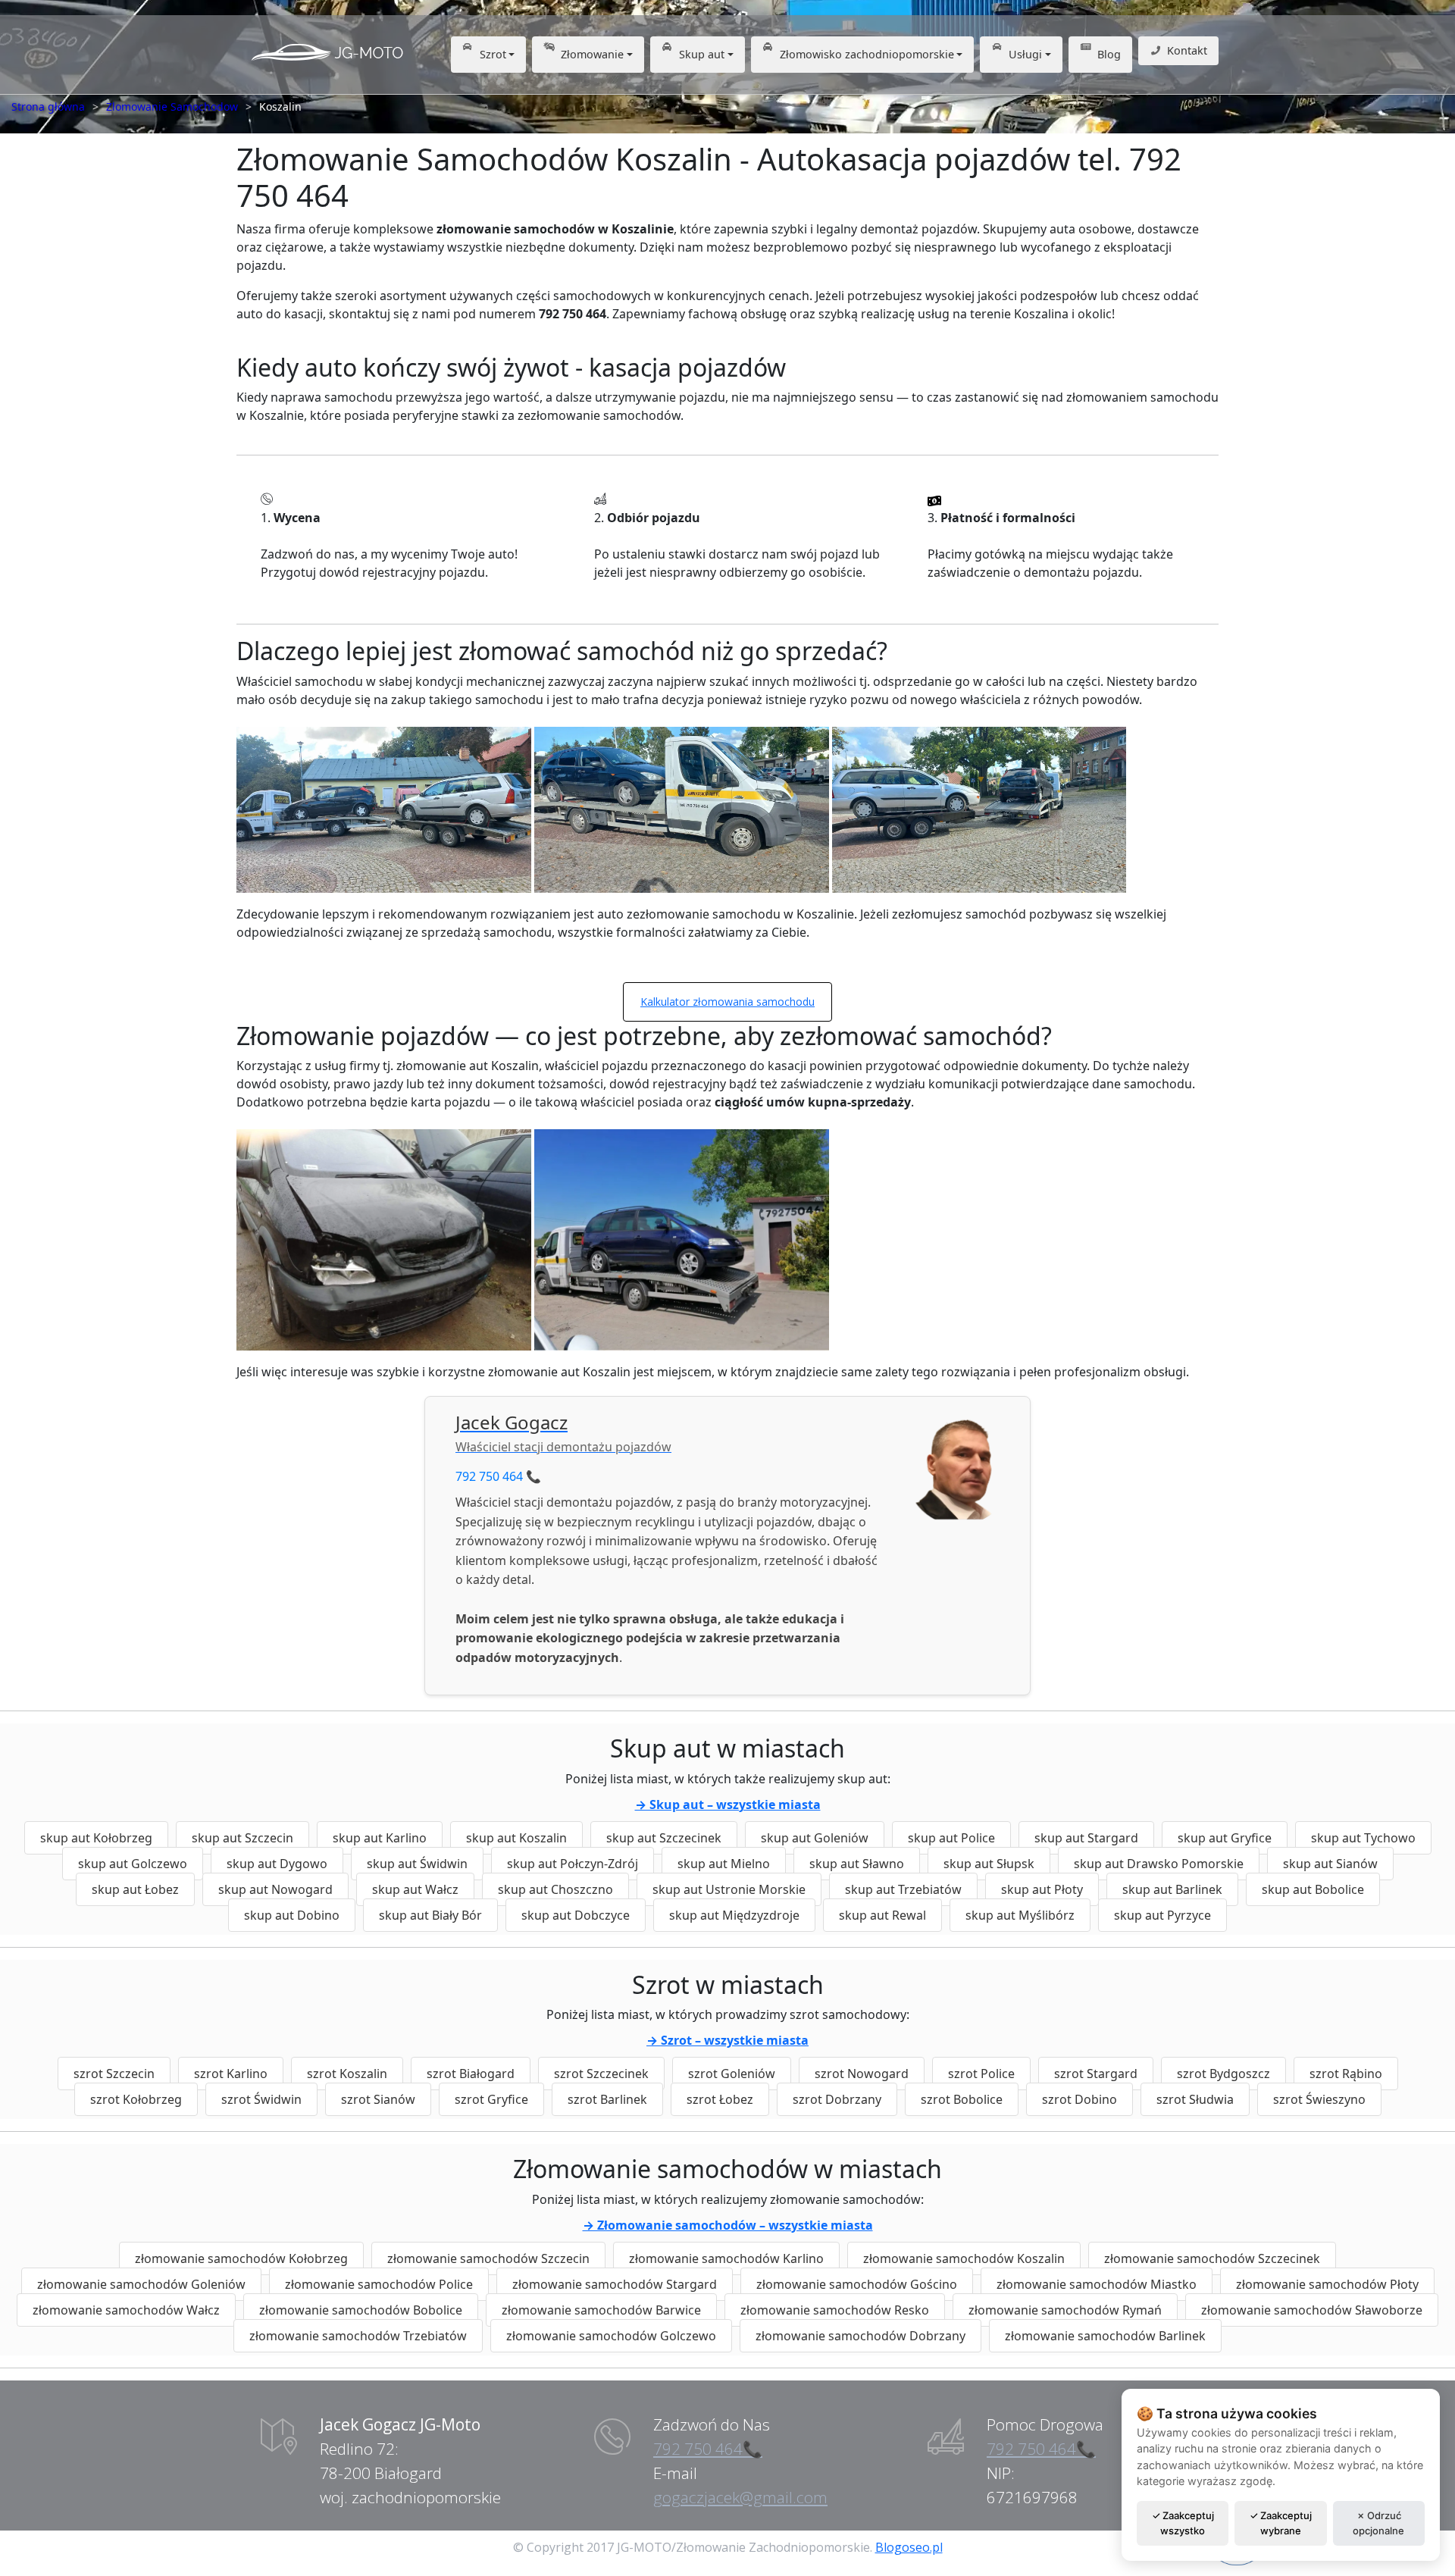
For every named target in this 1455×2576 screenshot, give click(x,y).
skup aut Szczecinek (664, 1838)
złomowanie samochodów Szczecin (488, 2258)
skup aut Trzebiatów (903, 1889)
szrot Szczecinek (601, 2074)
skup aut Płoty (1042, 1889)
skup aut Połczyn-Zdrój (573, 1864)
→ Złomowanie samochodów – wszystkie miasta (728, 2225)
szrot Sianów (378, 2099)
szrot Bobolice (962, 2099)
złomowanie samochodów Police (379, 2284)
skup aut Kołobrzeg (96, 1838)
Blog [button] (1109, 54)
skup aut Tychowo (1363, 1838)
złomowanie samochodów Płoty (1327, 2284)
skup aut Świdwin (417, 1864)
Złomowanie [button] (592, 54)
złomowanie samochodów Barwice (601, 2310)
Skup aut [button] (702, 54)
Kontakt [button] (1187, 50)
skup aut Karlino (380, 1838)
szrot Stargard (1096, 2074)
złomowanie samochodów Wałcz (126, 2310)
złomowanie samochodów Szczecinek (1212, 2258)
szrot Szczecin (114, 2074)
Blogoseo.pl (909, 2547)
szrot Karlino (231, 2074)
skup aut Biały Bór (430, 1915)
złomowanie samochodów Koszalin (964, 2258)
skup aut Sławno (857, 1864)
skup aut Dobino (292, 1915)
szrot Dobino (1080, 2099)
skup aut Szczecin (242, 1838)
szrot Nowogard (862, 2074)
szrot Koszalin (347, 2074)
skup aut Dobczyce (576, 1915)
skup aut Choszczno (555, 1889)
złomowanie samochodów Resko (835, 2310)
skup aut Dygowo (277, 1864)
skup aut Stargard (1086, 1838)
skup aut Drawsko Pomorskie (1159, 1864)
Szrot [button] (493, 54)
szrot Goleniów (732, 2074)
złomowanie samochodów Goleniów (141, 2284)
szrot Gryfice (491, 2099)
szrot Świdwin (261, 2099)
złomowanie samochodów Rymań (1065, 2310)
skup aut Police (951, 1838)
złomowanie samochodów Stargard (615, 2284)
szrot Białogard (471, 2074)
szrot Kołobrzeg (136, 2099)
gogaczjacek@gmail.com (740, 2497)
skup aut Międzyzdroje (734, 1915)
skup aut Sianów (1330, 1864)
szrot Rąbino (1346, 2074)
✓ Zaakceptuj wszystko (1183, 2523)
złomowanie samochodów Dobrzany (860, 2336)
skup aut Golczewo (133, 1864)
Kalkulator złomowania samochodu (727, 1002)
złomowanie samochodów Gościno (857, 2284)
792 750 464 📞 (498, 1476)
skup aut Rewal (882, 1915)
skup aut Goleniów (815, 1838)
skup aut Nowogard (275, 1889)
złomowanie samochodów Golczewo (611, 2336)
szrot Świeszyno (1319, 2099)
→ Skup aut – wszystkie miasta (728, 1804)
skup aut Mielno (724, 1864)
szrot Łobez (720, 2099)
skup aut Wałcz (415, 1889)
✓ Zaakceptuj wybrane (1281, 2523)
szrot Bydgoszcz (1223, 2074)
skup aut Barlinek (1172, 1889)
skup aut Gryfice (1225, 1838)
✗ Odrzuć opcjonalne (1378, 2523)
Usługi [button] (1025, 54)
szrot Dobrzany (837, 2099)
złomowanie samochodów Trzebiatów (358, 2336)
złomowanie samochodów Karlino (726, 2258)
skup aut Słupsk (989, 1864)
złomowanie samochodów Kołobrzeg (241, 2258)
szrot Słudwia (1195, 2099)
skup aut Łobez (135, 1889)
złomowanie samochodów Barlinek (1105, 2336)
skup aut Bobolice (1313, 1889)
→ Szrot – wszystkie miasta (727, 2040)
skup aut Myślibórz (1020, 1915)
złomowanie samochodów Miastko (1097, 2284)
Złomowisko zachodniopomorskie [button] (867, 54)
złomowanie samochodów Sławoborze (1312, 2310)
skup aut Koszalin (516, 1838)
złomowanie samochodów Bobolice (361, 2310)
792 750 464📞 (708, 2449)
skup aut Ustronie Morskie (729, 1889)
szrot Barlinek (607, 2099)
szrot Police (981, 2074)
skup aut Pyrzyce (1162, 1915)
